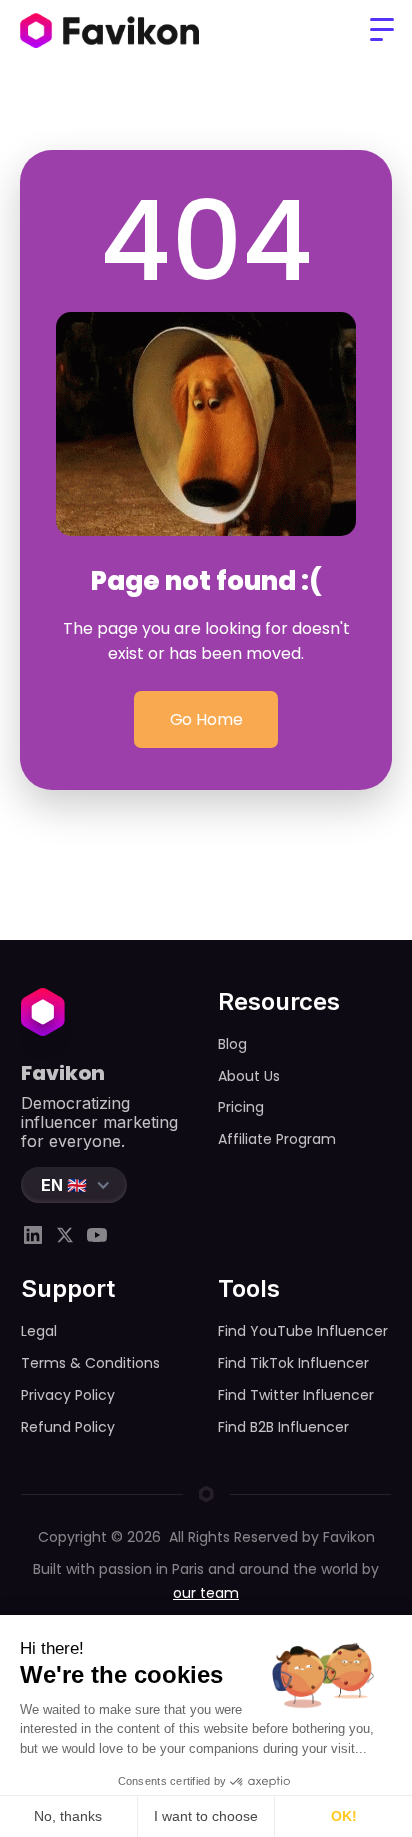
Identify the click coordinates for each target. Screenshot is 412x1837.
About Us (249, 1076)
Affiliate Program (277, 1139)
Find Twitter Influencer (296, 1395)
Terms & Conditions (90, 1363)
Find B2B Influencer (283, 1427)
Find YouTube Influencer (303, 1331)
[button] (382, 30)
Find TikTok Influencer (293, 1363)
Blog (232, 1044)
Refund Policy (68, 1427)
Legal (39, 1331)
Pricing (241, 1107)
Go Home (206, 719)
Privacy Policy (68, 1395)
